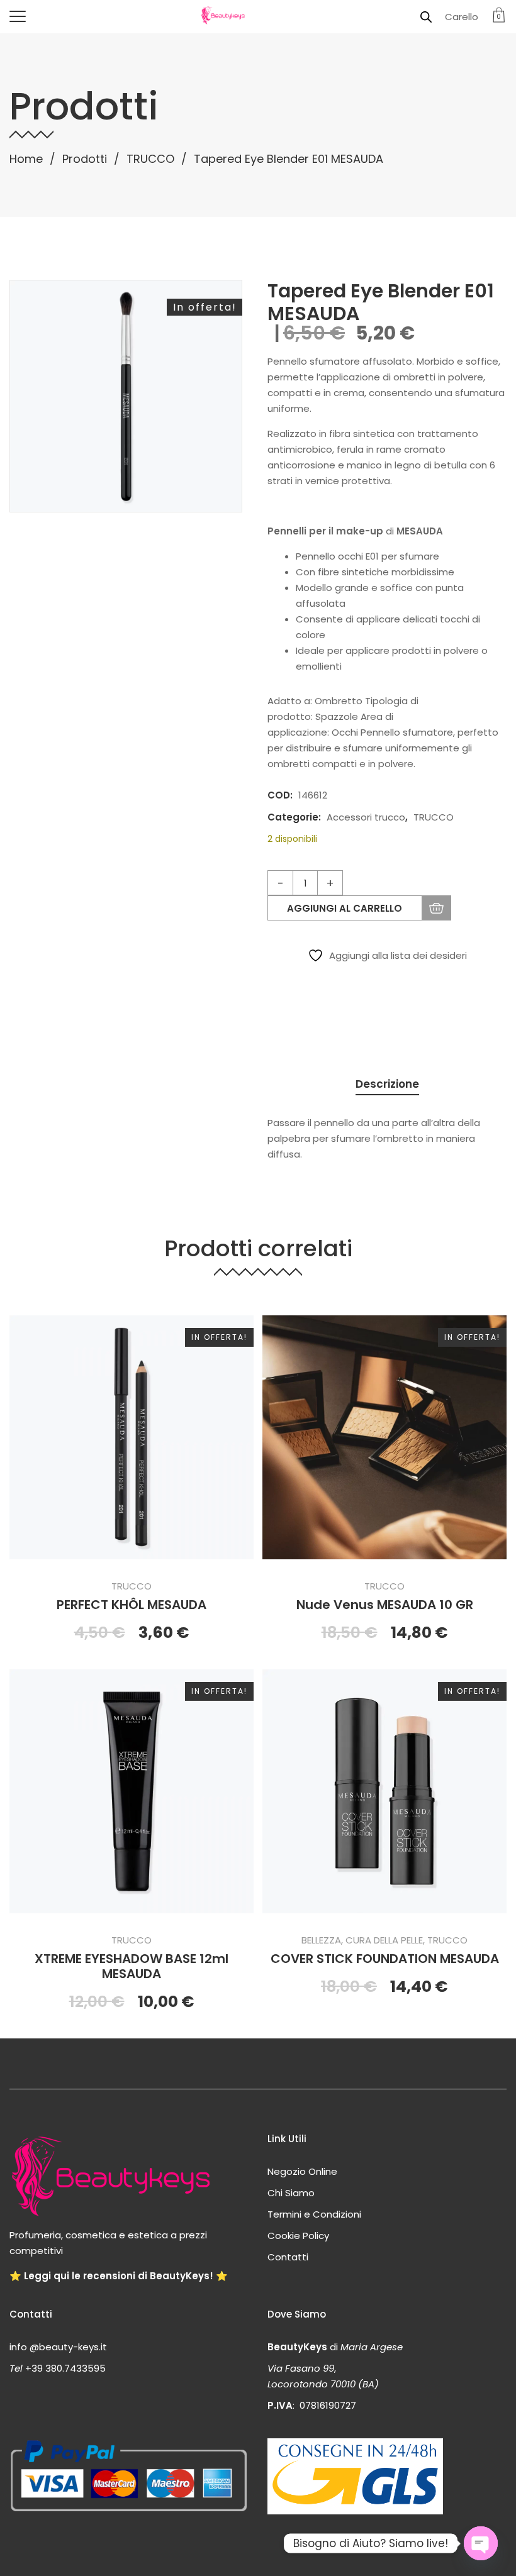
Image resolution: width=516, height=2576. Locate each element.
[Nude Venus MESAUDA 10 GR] (384, 1437)
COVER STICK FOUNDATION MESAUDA (385, 1959)
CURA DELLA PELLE (384, 1940)
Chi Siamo (291, 2193)
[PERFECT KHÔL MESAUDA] (132, 1437)
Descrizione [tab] (387, 1084)
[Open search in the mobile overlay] (426, 17)
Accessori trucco (366, 817)
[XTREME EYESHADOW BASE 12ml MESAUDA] (132, 1791)
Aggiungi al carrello (345, 908)
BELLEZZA (321, 1940)
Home (26, 159)
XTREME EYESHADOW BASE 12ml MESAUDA (132, 1966)
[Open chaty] (481, 2543)
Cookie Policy (298, 2236)
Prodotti (85, 159)
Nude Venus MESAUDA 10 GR (385, 1605)
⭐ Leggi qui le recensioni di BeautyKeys (109, 2276)
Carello (462, 17)
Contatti (288, 2257)
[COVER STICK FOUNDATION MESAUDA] (384, 1791)
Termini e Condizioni (314, 2214)
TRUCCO (150, 159)
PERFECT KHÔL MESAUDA (132, 1605)
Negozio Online (302, 2171)
